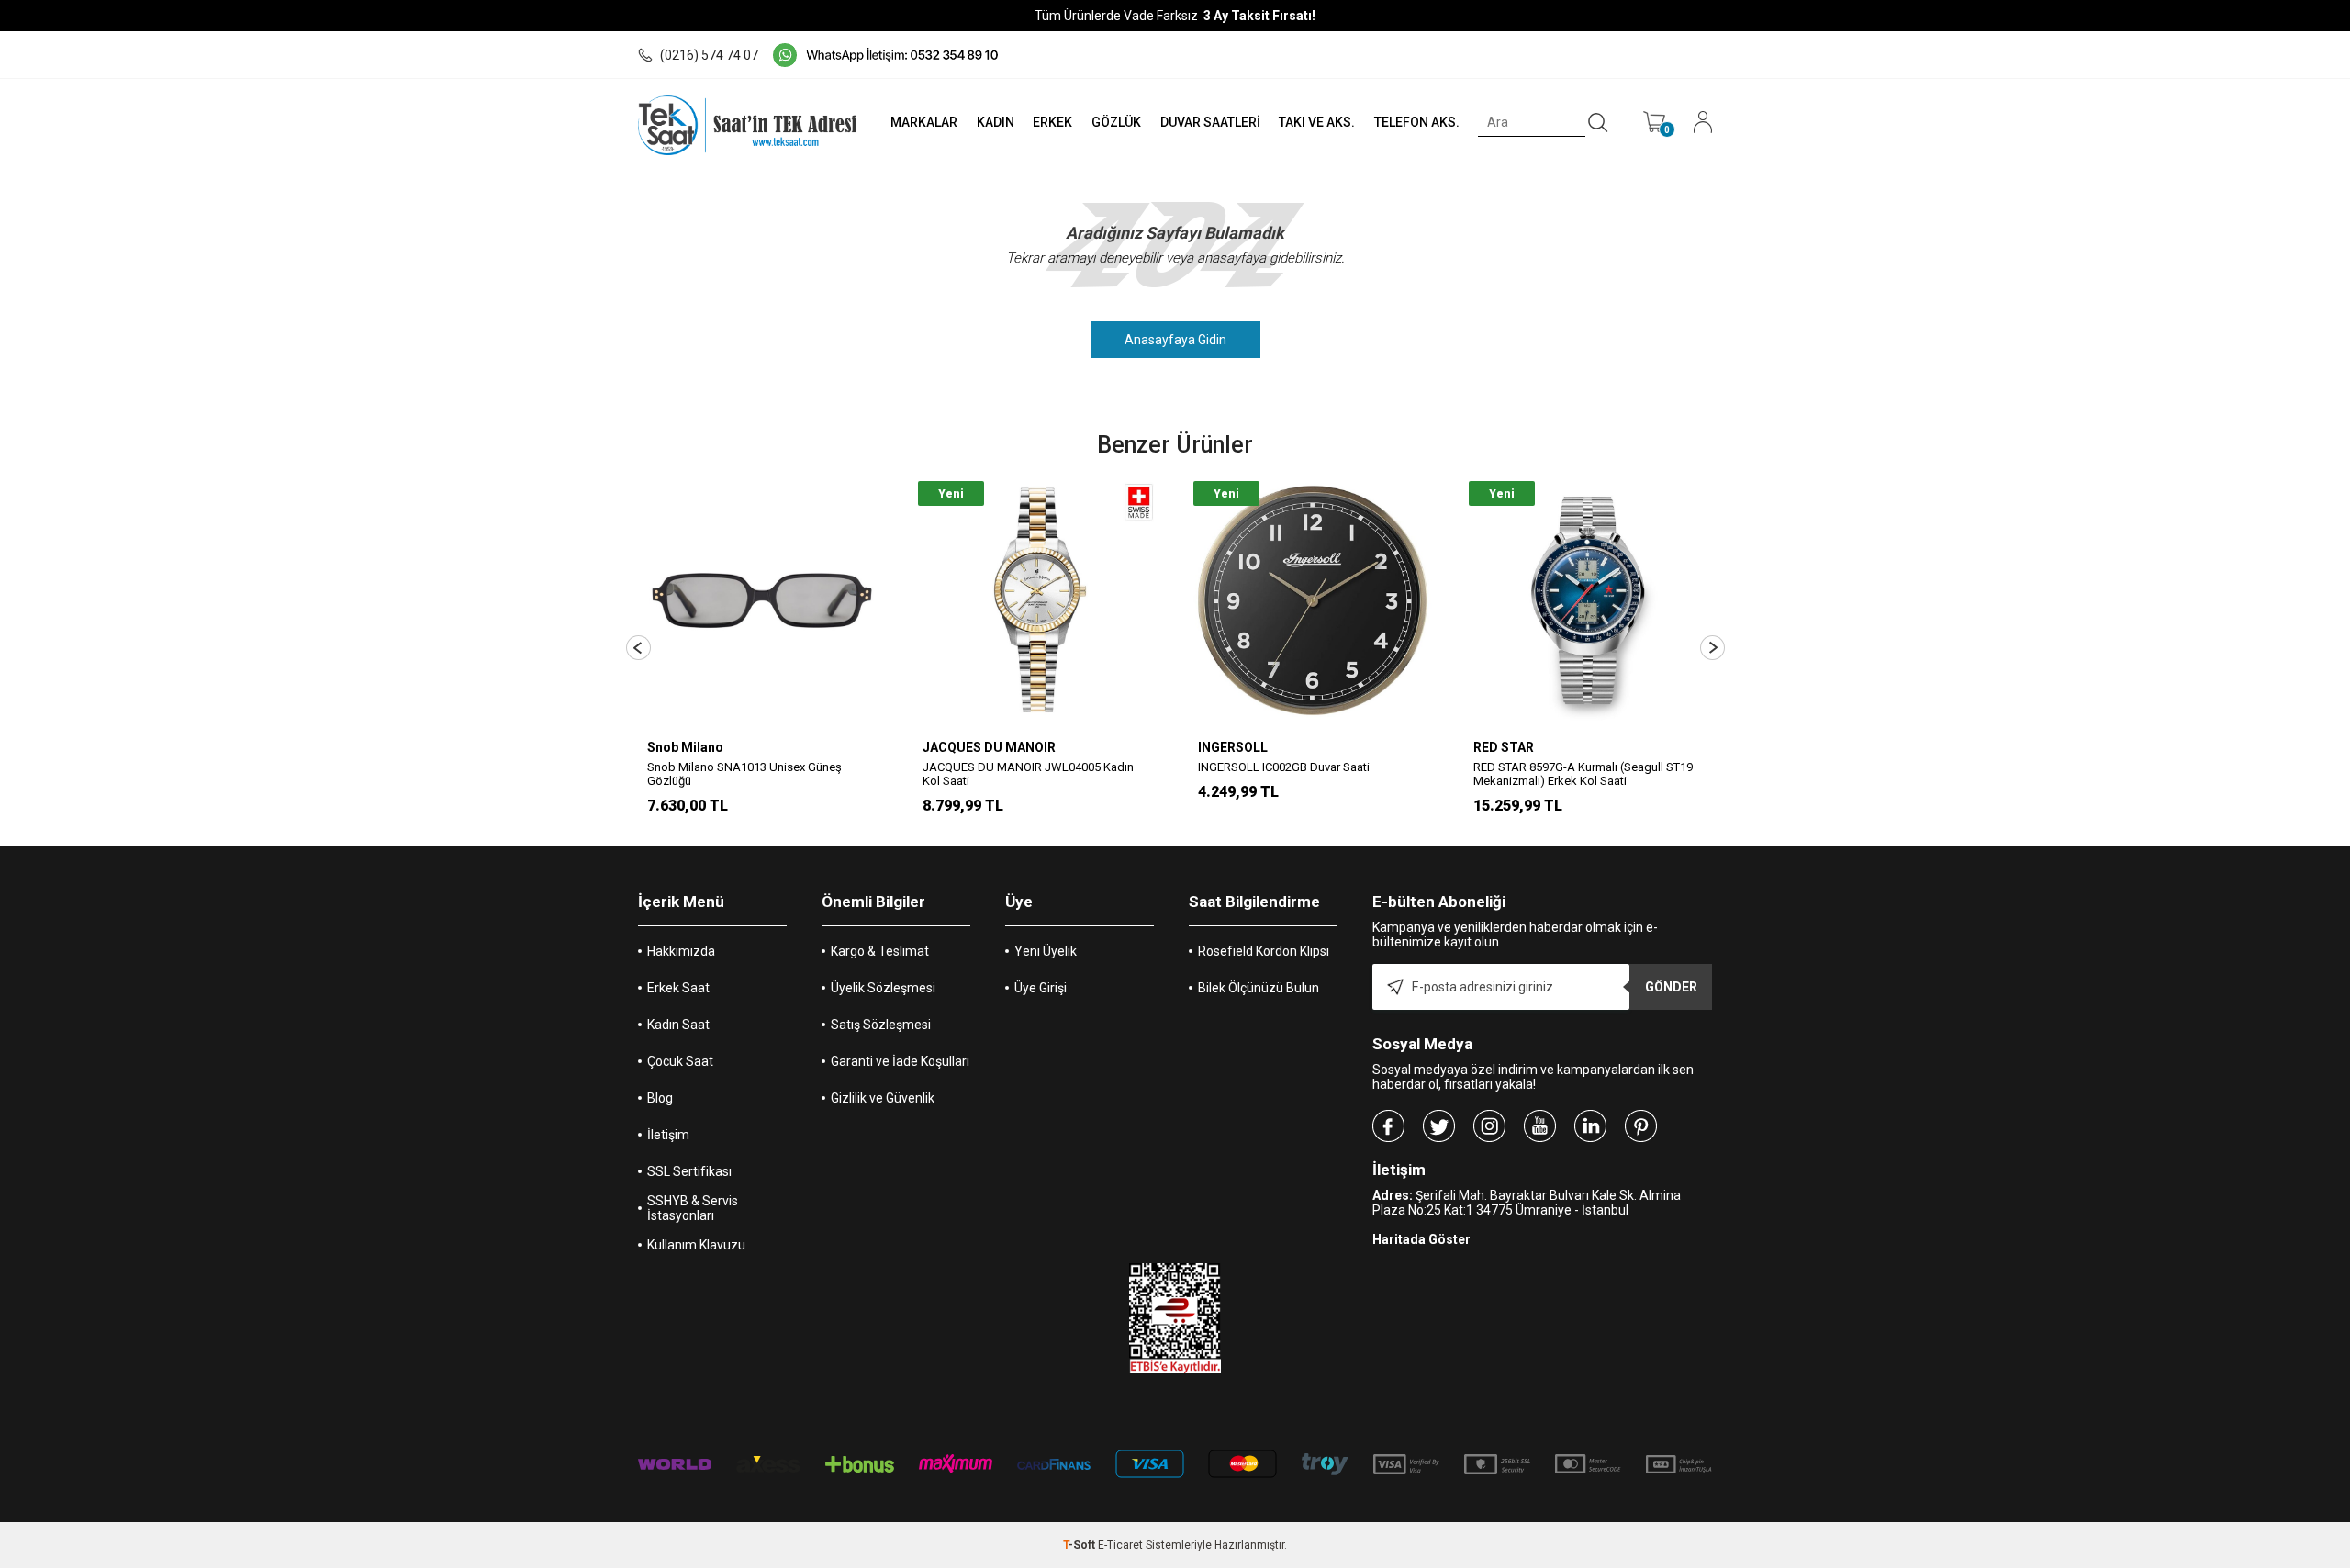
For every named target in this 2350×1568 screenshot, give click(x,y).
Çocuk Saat (680, 1061)
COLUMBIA (1507, 747)
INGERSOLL (957, 747)
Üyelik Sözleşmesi (883, 988)
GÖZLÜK (1116, 122)
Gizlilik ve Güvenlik (883, 1098)
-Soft (1080, 1545)
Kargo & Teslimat (880, 951)
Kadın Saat (678, 1025)
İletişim (668, 1135)
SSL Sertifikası (689, 1171)
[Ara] (1598, 123)
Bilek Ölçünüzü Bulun (1259, 988)
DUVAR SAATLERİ (1210, 122)
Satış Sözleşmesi (881, 1025)
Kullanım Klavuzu (696, 1245)
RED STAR (1228, 747)
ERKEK (1052, 122)
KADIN (996, 122)
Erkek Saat (678, 988)
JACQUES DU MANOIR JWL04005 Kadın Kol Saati (753, 774)
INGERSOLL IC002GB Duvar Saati (1008, 767)
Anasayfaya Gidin (1175, 340)
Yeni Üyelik (1046, 951)
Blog (660, 1098)
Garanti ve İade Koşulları (900, 1061)
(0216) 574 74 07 (709, 55)
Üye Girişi (1041, 988)
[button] (638, 648)
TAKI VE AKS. (1317, 122)
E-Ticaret (1120, 1545)
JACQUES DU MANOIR (714, 747)
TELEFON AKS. (1417, 122)
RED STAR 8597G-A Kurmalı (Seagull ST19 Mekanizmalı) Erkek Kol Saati (1308, 774)
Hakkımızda (681, 951)
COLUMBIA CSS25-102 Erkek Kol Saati (1574, 767)
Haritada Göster (1421, 1239)
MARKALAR (924, 122)
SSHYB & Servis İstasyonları (693, 1208)
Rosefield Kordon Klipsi (1264, 951)
